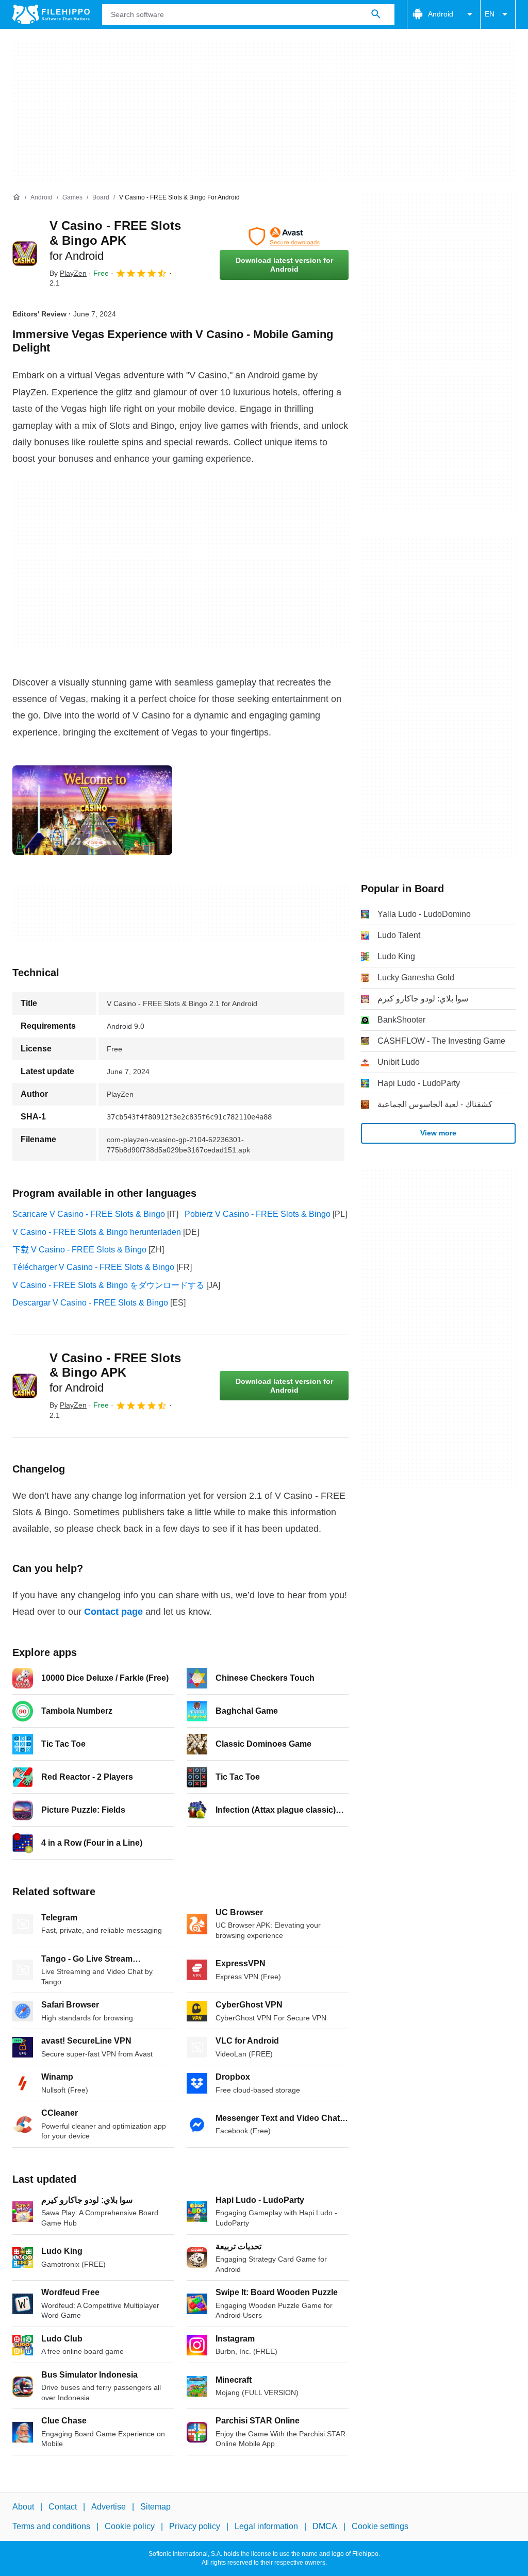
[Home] (16, 197)
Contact (63, 2507)
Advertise (109, 2507)
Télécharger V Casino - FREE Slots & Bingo (93, 1267)
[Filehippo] (51, 14)
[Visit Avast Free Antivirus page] (284, 237)
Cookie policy (130, 2527)
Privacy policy (195, 2527)
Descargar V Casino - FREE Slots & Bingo (90, 1303)
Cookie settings (380, 2527)
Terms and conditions (51, 2527)
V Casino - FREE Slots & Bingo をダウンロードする (108, 1285)
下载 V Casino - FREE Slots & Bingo (79, 1250)
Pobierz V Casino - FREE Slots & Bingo (258, 1214)
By (68, 273)
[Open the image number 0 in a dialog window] (92, 810)
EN (490, 14)
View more (438, 1133)
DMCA (325, 2527)
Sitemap (155, 2507)
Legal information (266, 2527)
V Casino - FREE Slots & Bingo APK (115, 240)
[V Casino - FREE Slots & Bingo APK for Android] (25, 254)
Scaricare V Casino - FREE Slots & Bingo (89, 1214)
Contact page (113, 1612)
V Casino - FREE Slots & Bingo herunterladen (97, 1232)
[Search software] (376, 14)
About (23, 2507)
